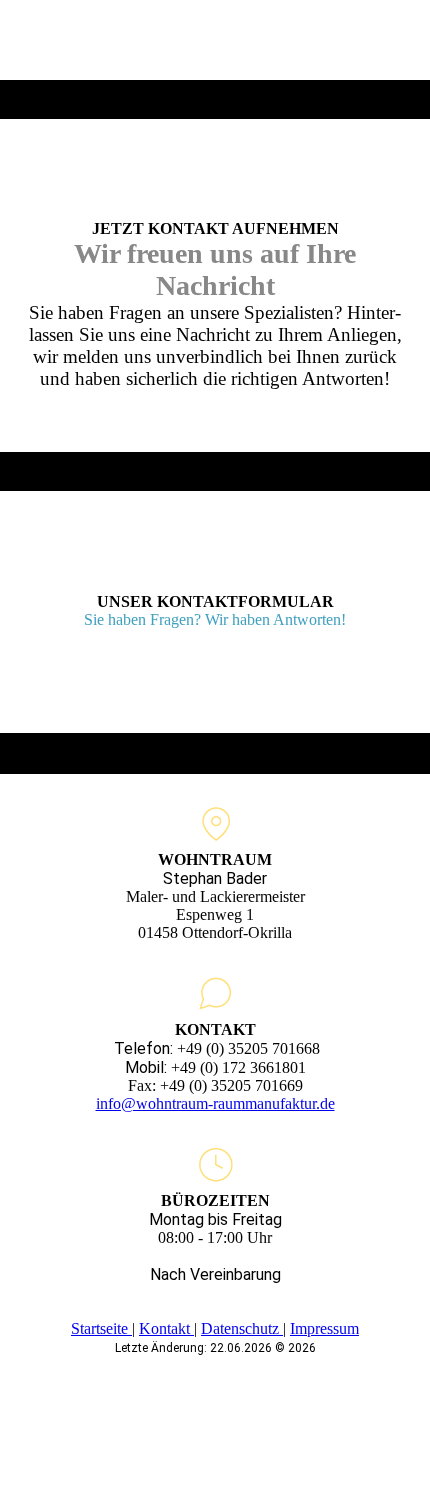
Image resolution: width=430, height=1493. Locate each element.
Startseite (101, 1328)
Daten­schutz (242, 1328)
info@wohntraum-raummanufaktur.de (215, 1103)
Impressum (324, 1328)
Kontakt (166, 1328)
